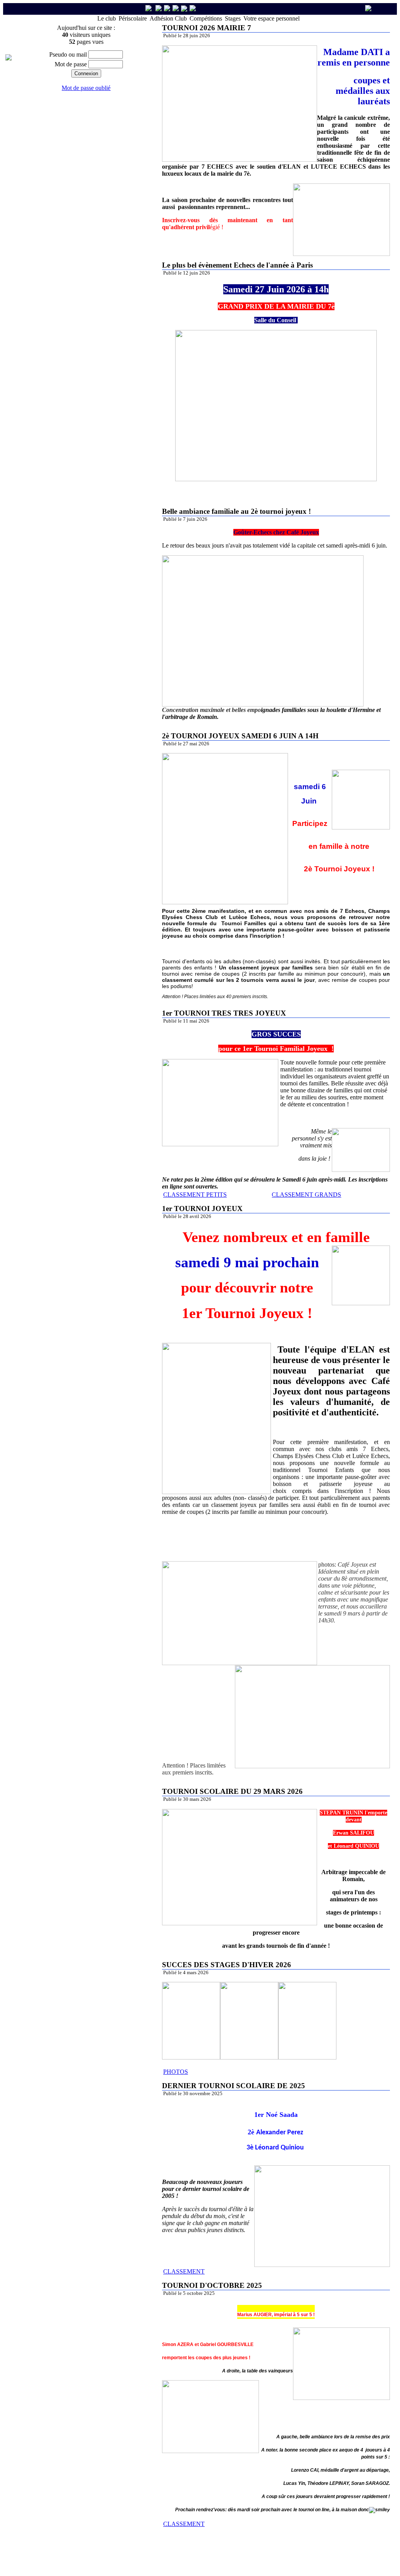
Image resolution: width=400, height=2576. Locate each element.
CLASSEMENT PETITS (195, 1195)
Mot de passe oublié (86, 88)
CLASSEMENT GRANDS (306, 1195)
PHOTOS (176, 2072)
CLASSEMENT (184, 2271)
